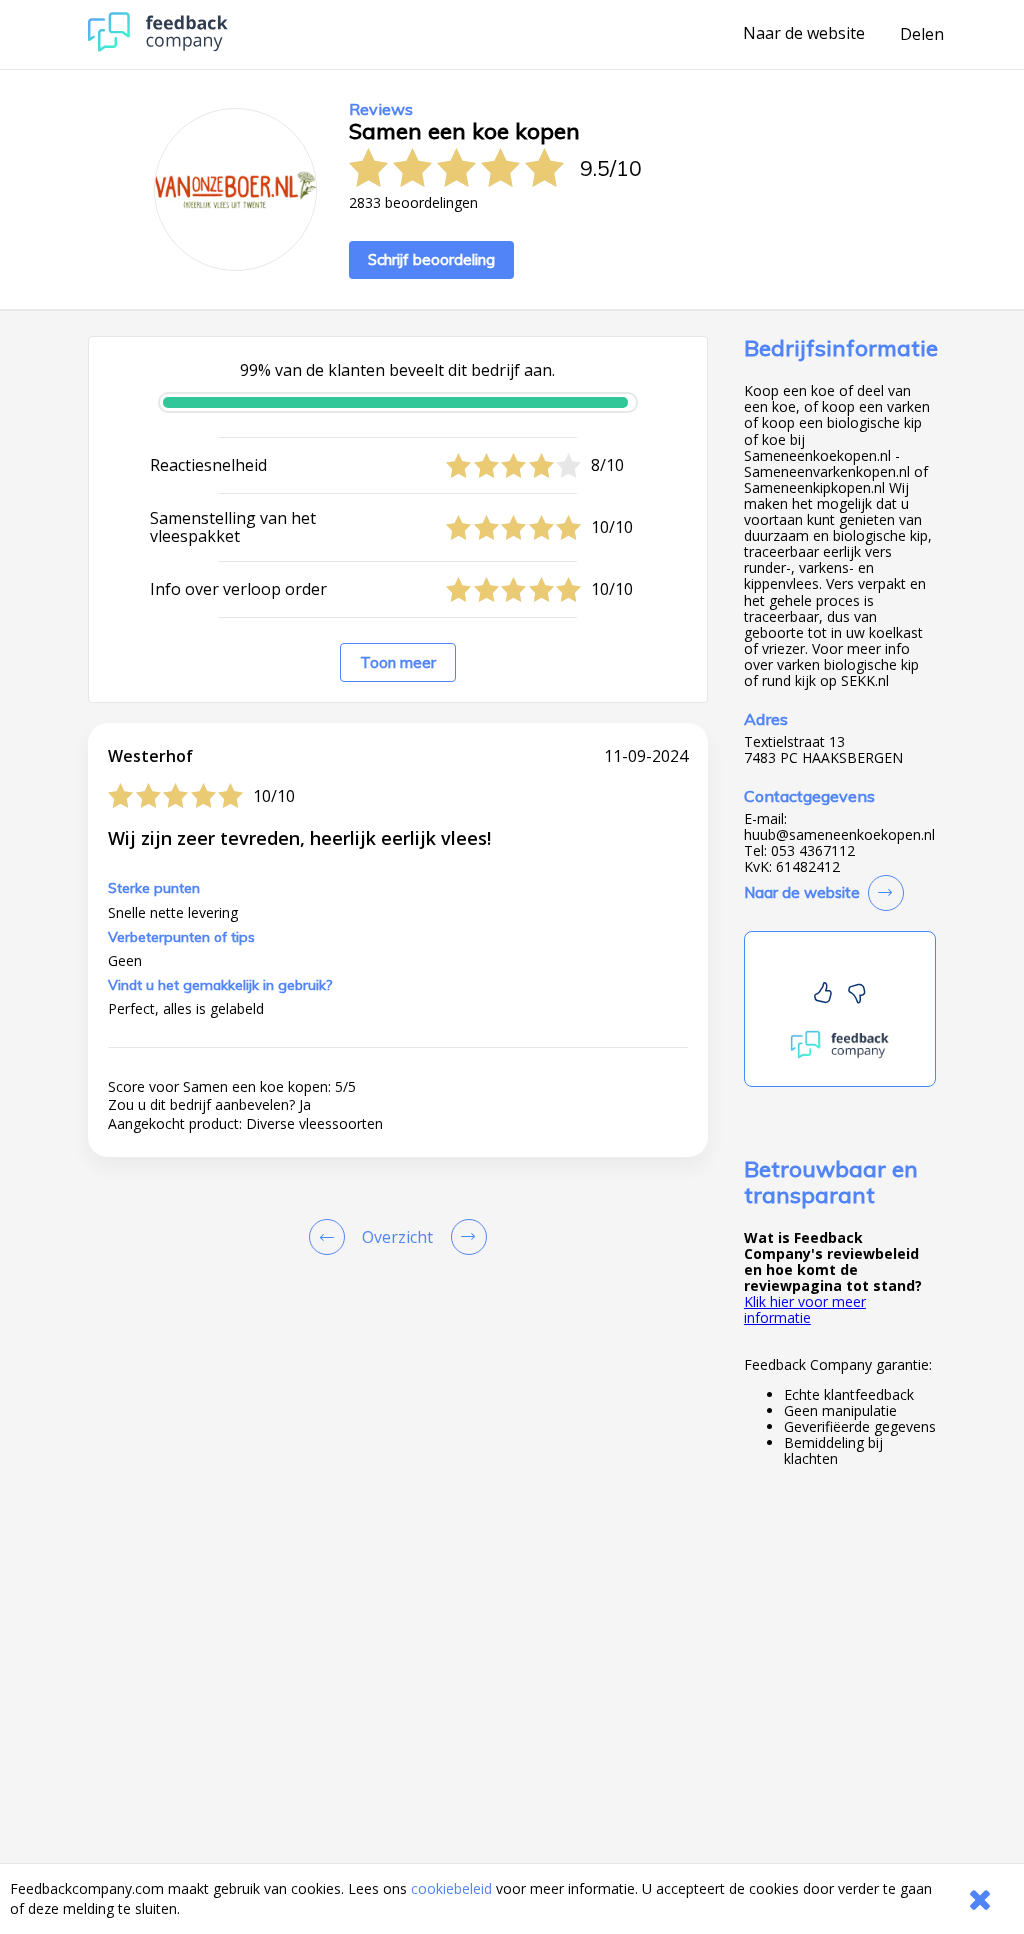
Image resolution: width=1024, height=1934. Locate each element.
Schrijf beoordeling (431, 259)
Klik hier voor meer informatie (805, 1309)
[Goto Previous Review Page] (331, 1237)
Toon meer (398, 662)
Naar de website (804, 34)
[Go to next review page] (465, 1237)
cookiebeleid (451, 1888)
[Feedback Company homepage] (158, 46)
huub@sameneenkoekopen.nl (839, 835)
